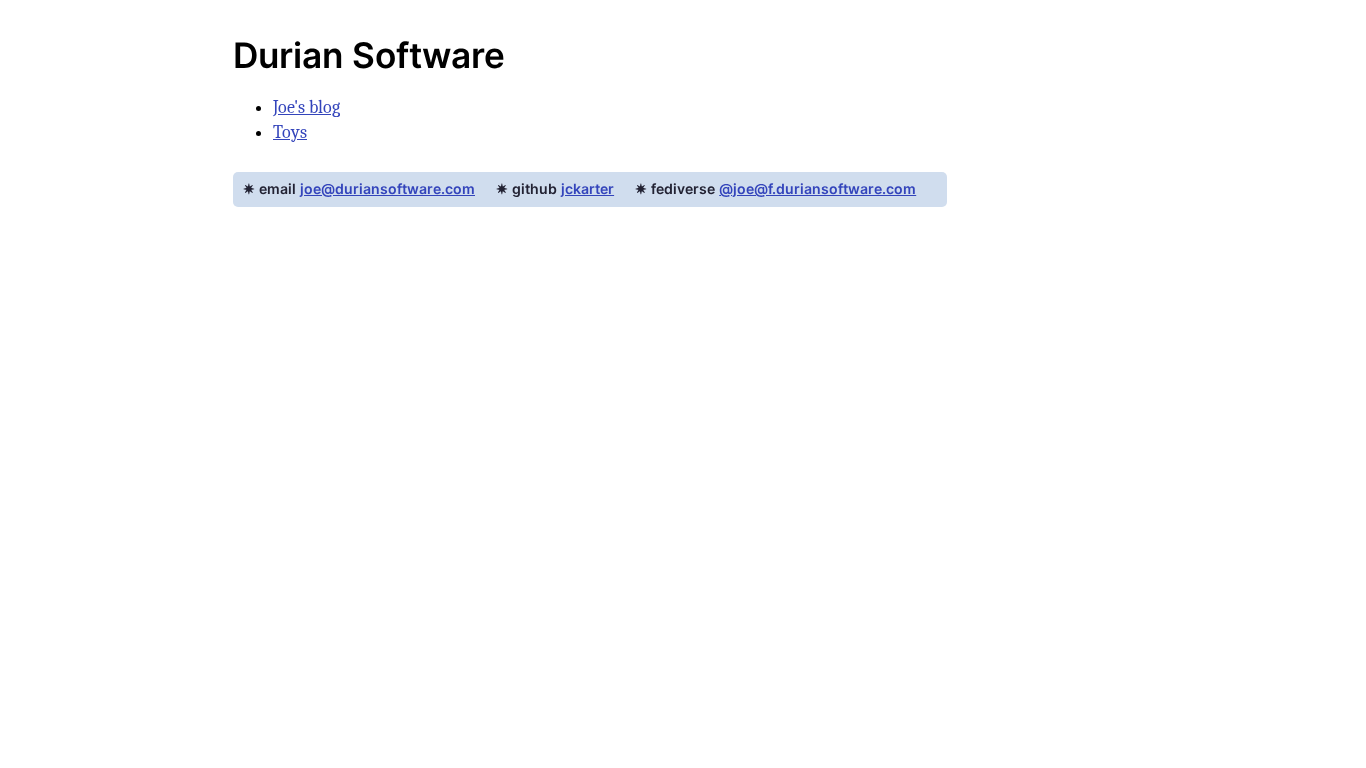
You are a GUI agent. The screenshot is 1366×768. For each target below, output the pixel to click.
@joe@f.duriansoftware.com (817, 188)
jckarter (587, 188)
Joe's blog (306, 107)
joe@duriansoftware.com (387, 188)
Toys (290, 132)
